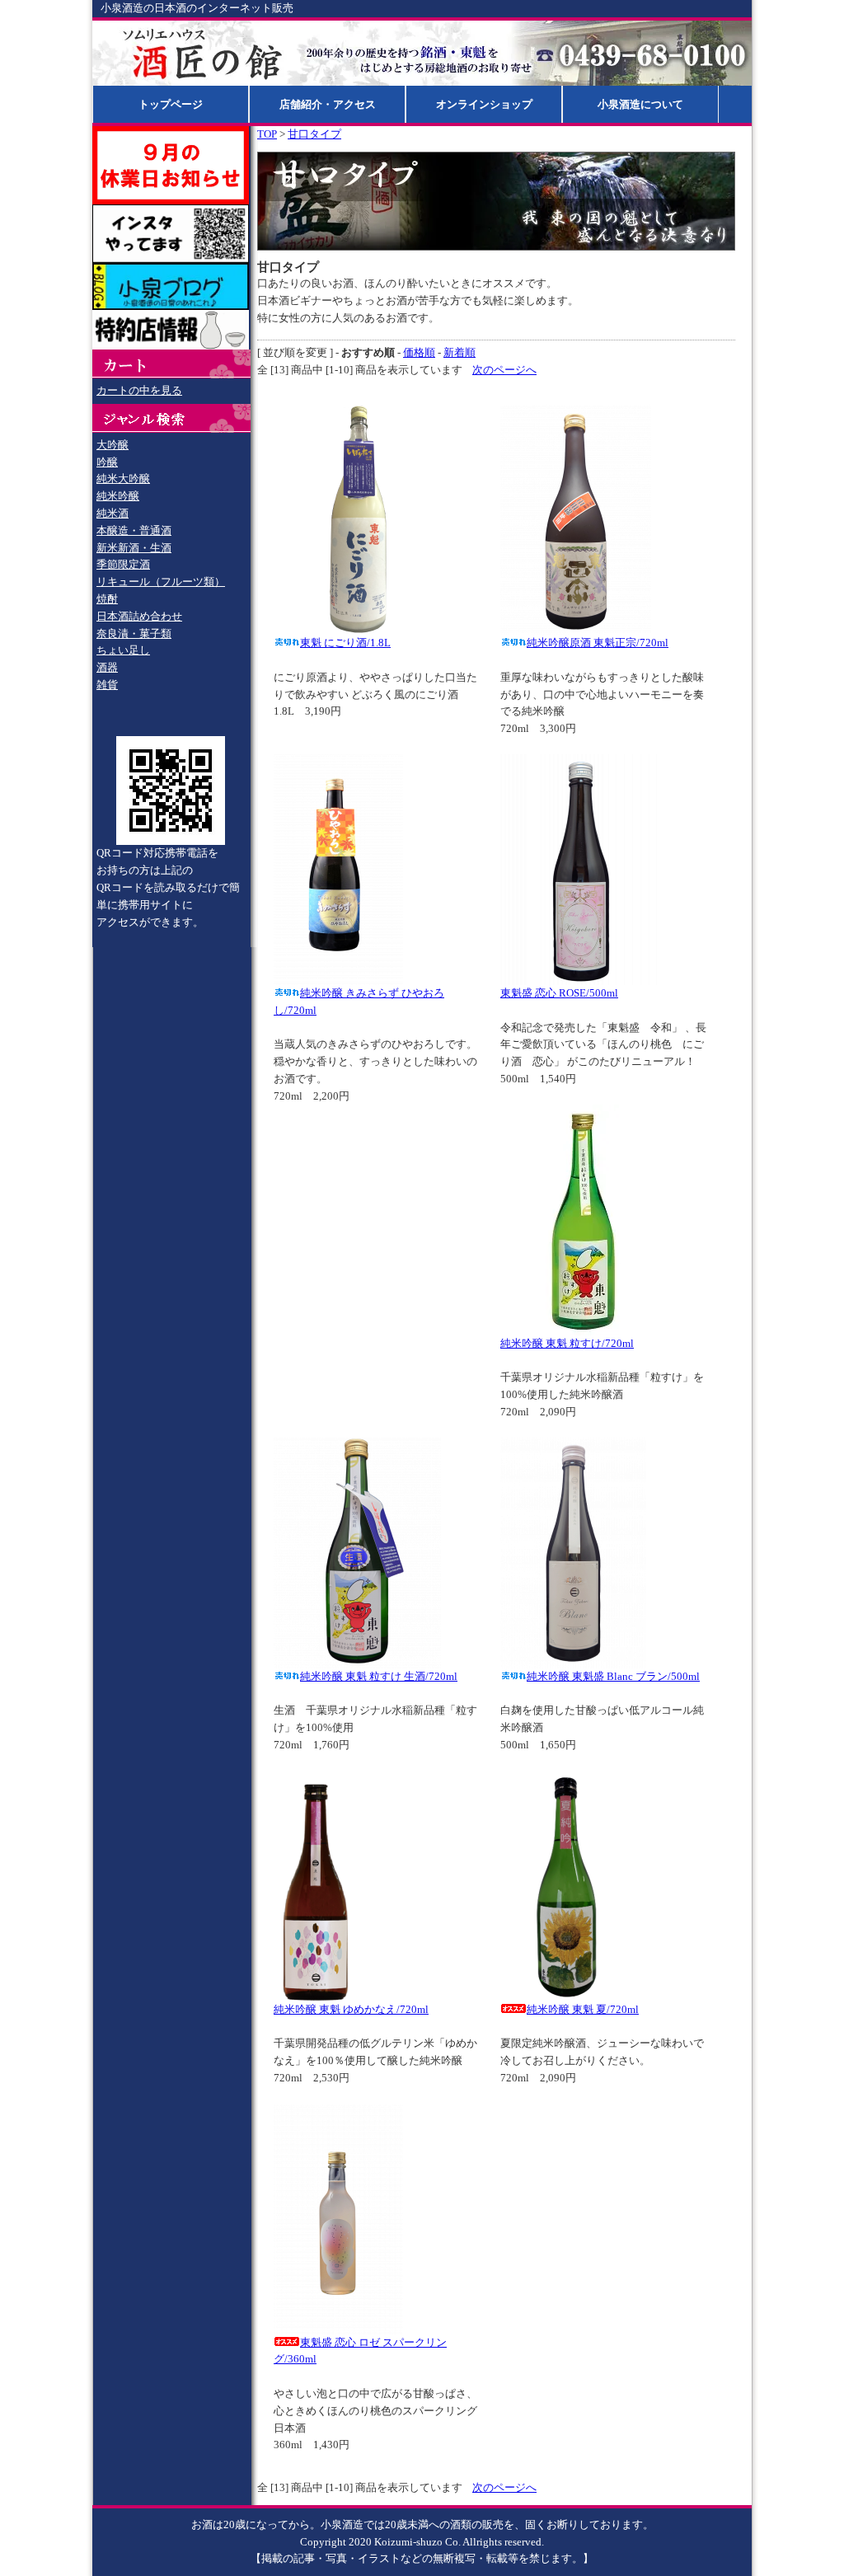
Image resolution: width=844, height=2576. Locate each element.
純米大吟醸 (123, 479)
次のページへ (504, 370)
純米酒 (113, 513)
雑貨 (107, 685)
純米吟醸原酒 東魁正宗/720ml (598, 643)
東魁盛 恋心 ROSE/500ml (559, 993)
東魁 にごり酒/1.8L (345, 643)
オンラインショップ (484, 104)
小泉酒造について (640, 104)
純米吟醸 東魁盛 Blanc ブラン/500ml (613, 1676)
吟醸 (107, 462)
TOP (267, 134)
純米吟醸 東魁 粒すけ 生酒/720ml (379, 1676)
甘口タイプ (314, 134)
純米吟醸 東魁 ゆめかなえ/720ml (351, 2009)
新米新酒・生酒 (134, 548)
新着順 (460, 352)
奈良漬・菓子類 (134, 633)
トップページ (171, 104)
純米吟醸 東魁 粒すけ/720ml (567, 1343)
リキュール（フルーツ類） (161, 582)
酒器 (107, 667)
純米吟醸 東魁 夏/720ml (583, 2009)
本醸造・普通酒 (134, 530)
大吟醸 (113, 445)
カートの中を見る (139, 390)
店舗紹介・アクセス (328, 104)
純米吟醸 (118, 496)
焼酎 (107, 599)
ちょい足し (123, 650)
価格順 (419, 352)
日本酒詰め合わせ (139, 616)
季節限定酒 (123, 564)
